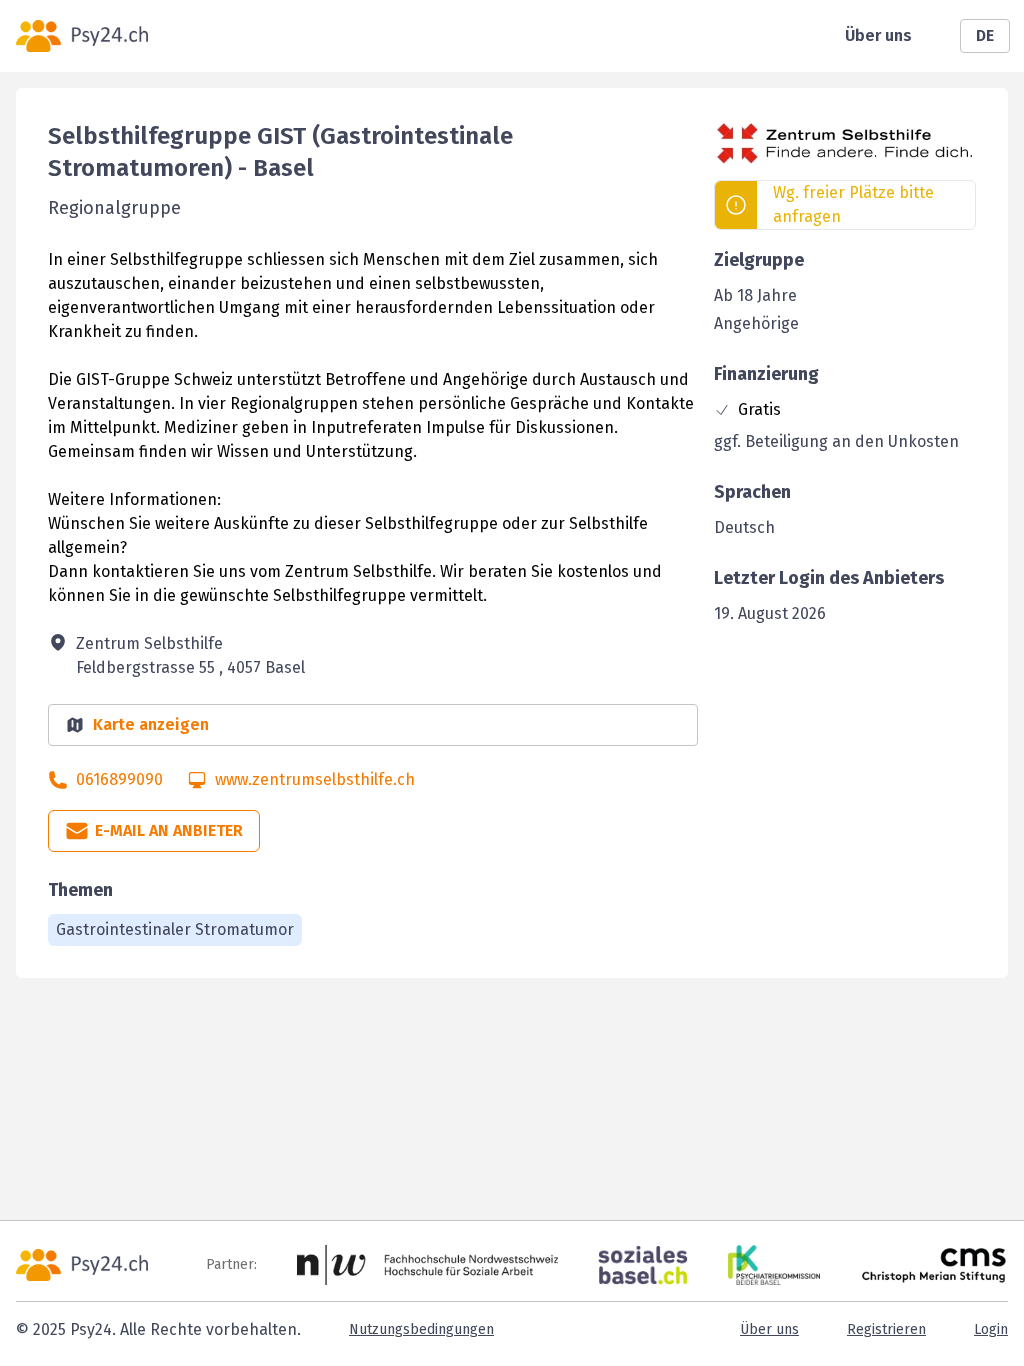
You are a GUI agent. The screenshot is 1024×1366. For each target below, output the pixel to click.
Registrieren (886, 1329)
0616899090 (119, 779)
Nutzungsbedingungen (421, 1329)
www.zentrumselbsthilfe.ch (315, 779)
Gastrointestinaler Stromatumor (175, 929)
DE (985, 35)
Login (991, 1329)
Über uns (878, 35)
